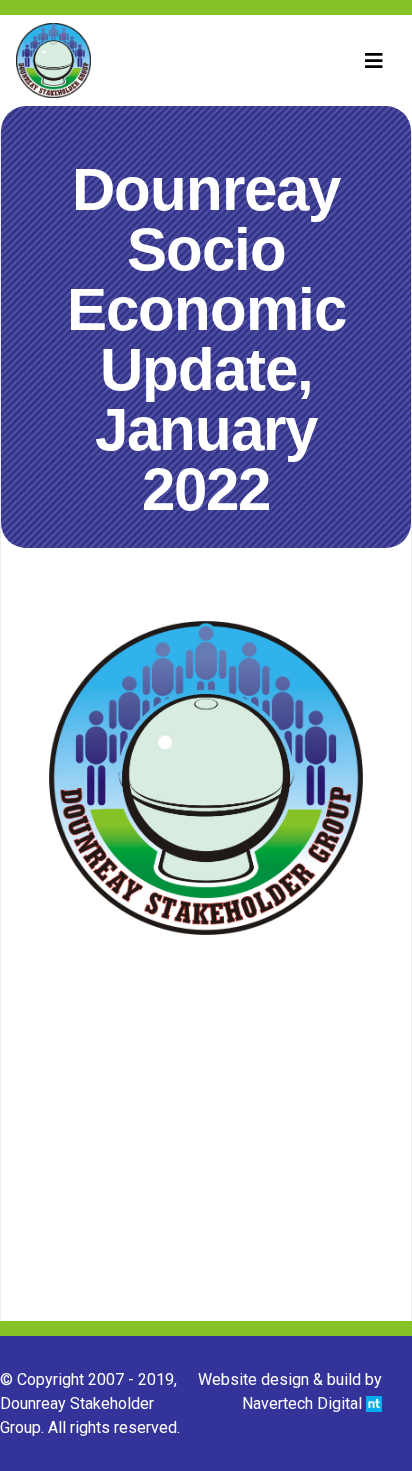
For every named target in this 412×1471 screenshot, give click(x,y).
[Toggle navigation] (374, 61)
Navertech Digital (304, 1403)
